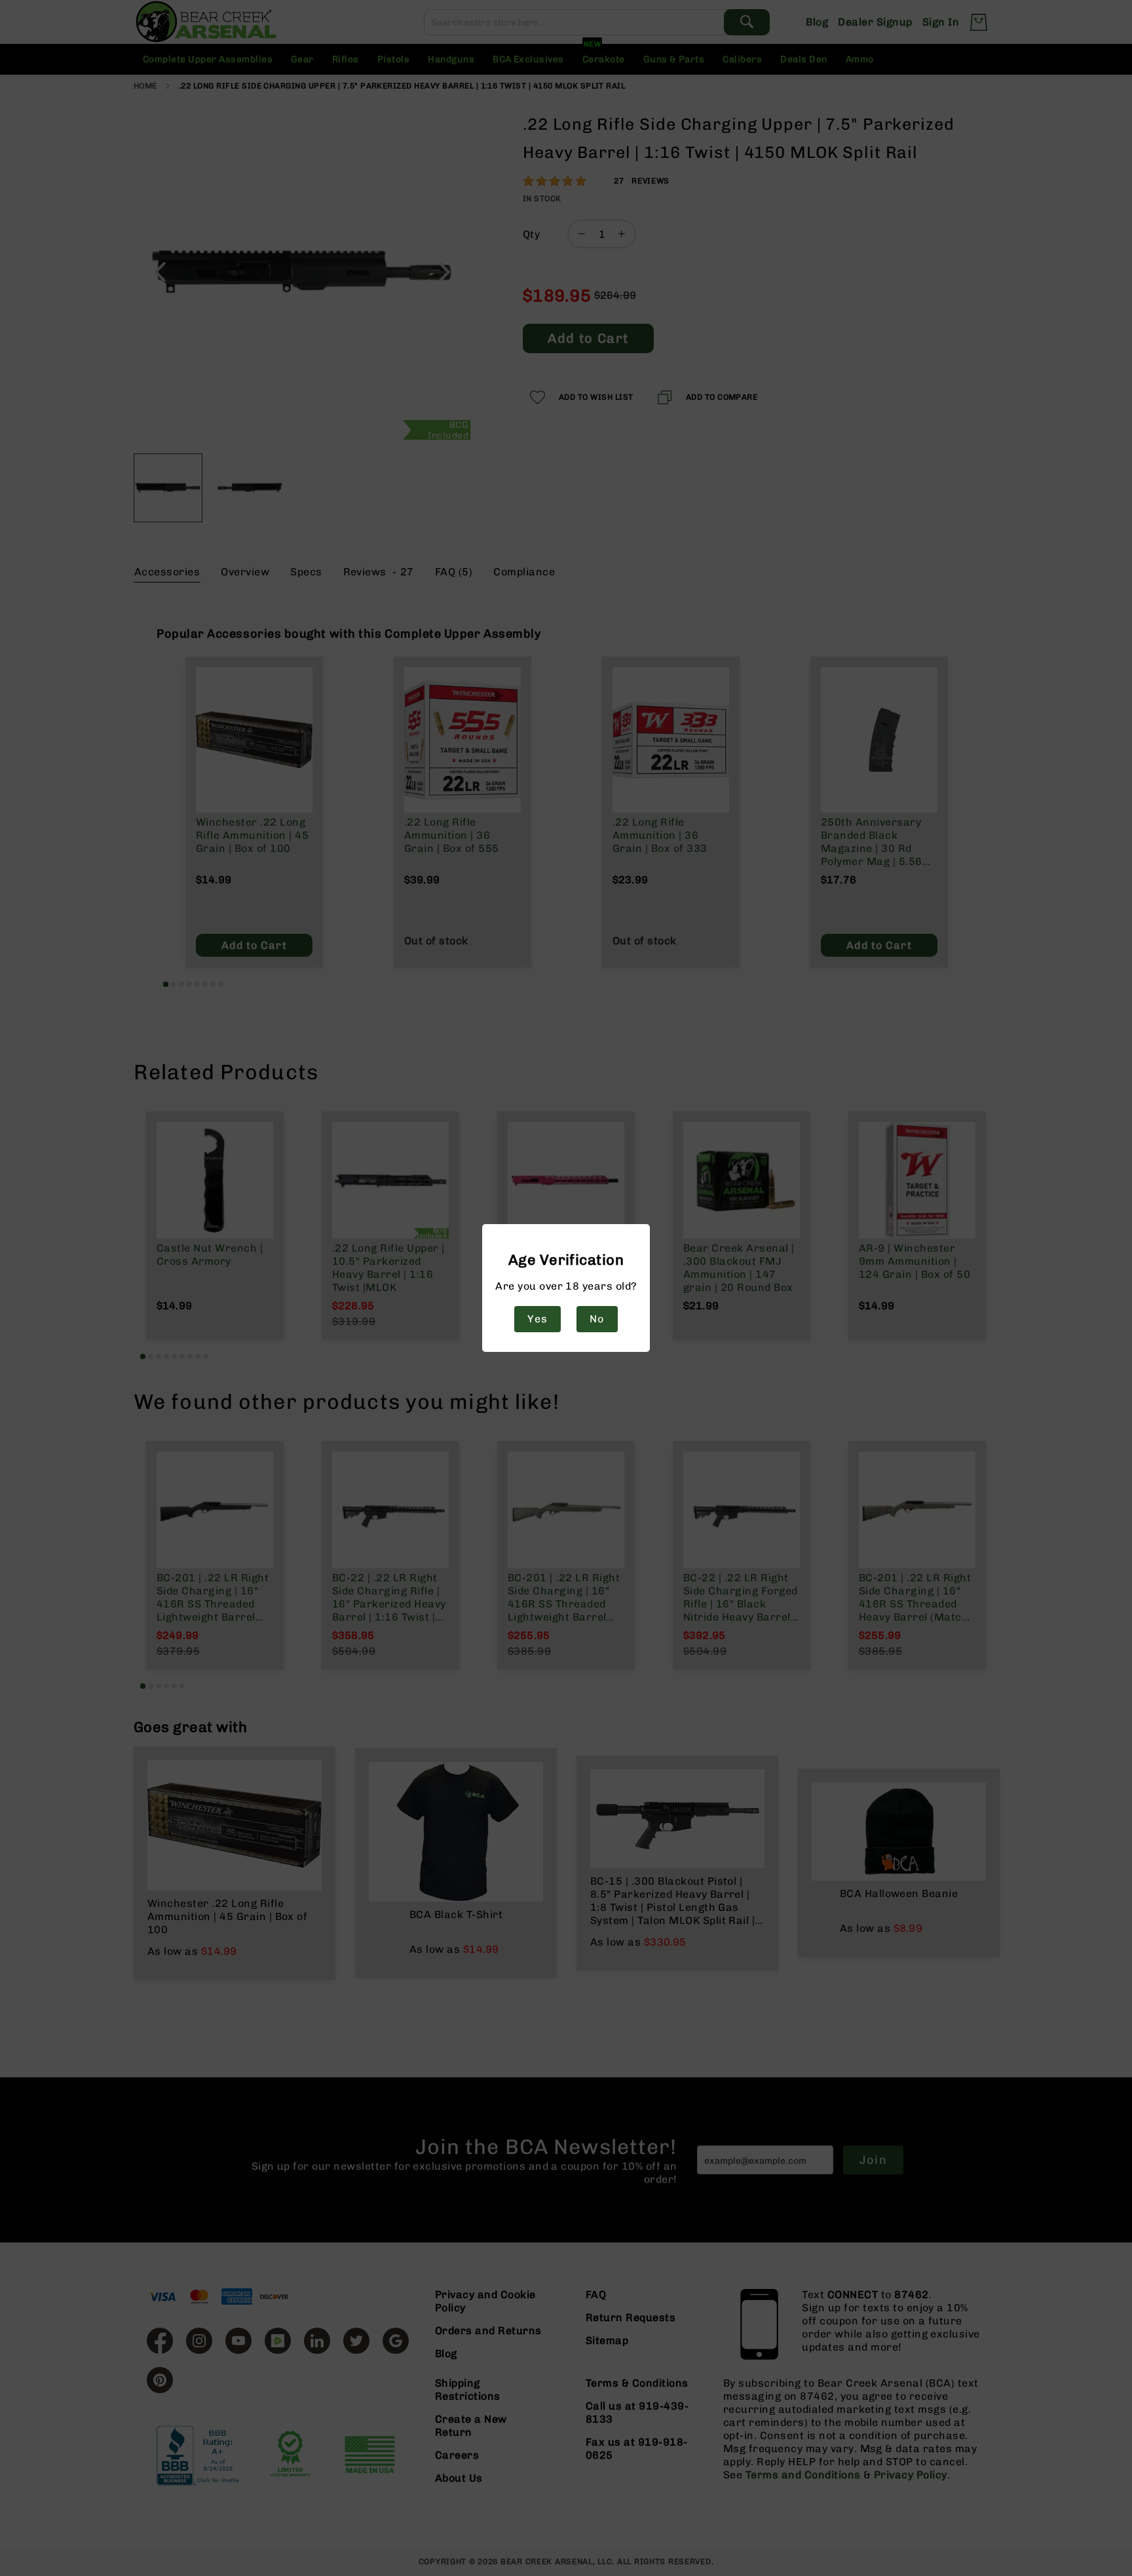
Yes (537, 1319)
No (597, 1319)
